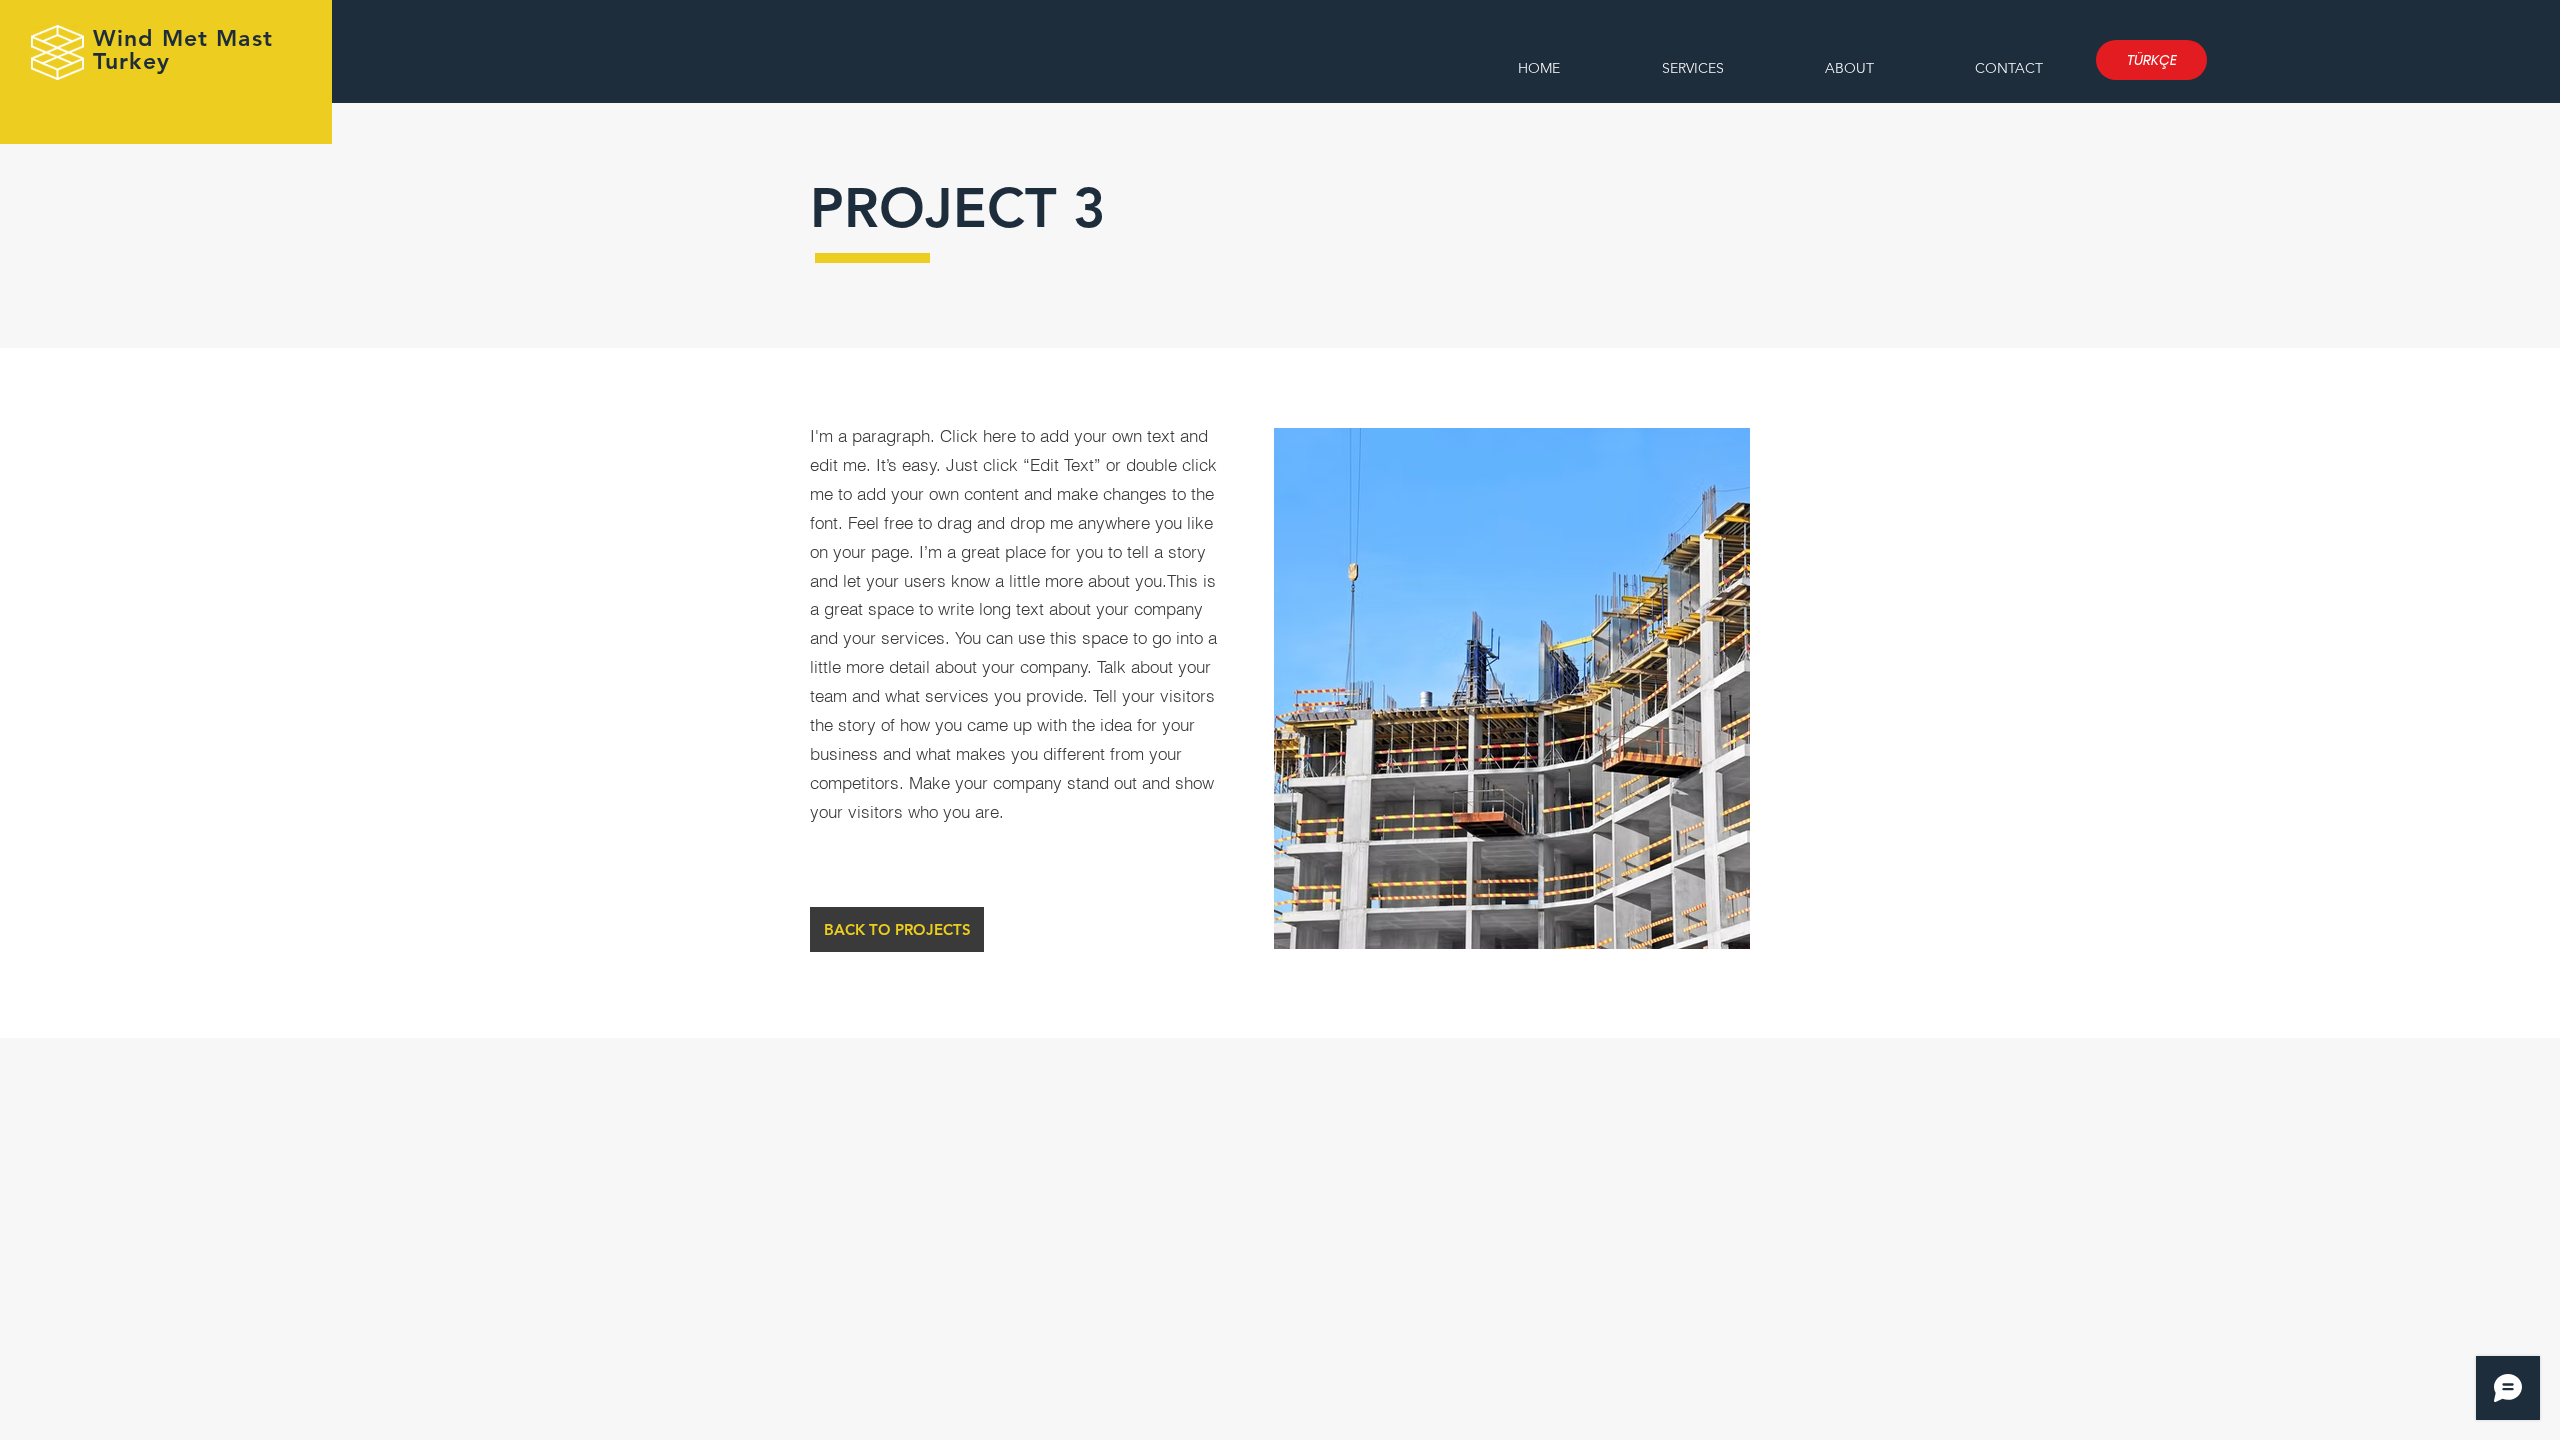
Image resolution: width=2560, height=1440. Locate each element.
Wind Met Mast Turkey (183, 49)
